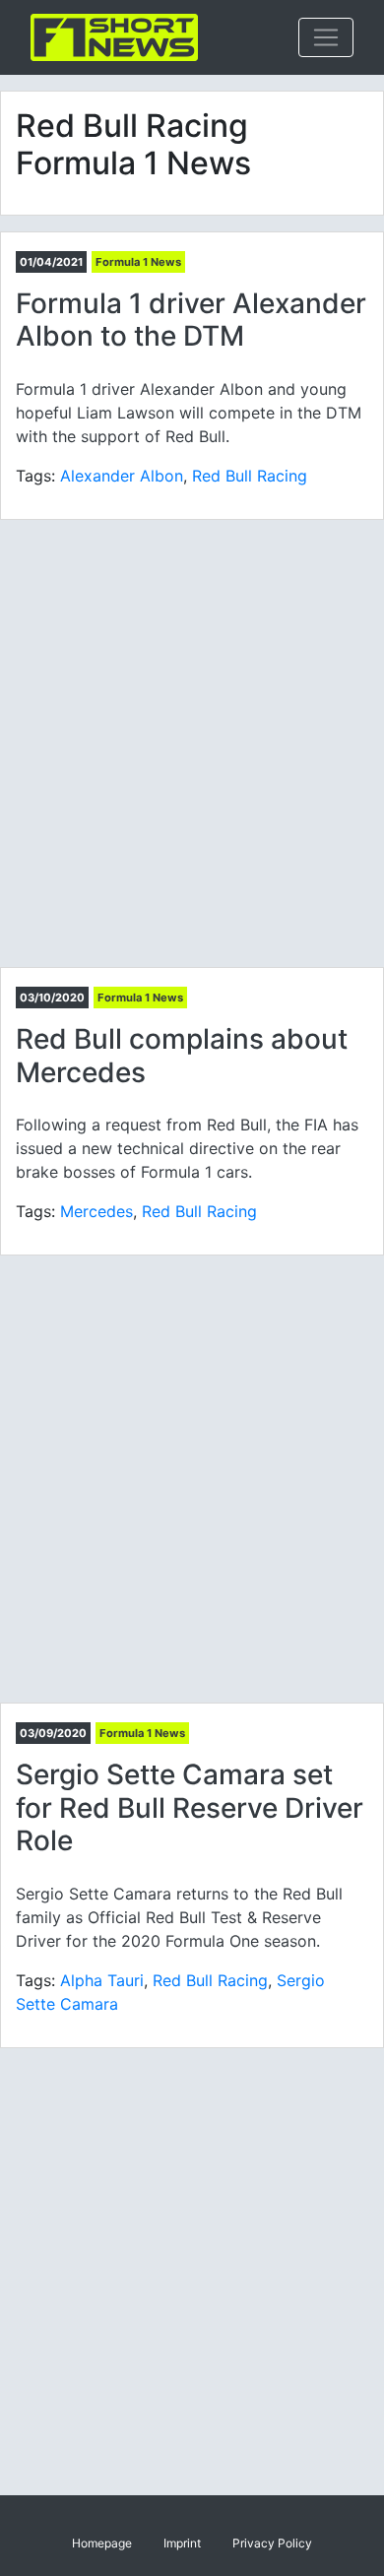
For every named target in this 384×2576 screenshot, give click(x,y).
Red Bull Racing (250, 476)
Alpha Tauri (102, 1980)
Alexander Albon (122, 476)
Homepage (102, 2543)
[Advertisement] (192, 743)
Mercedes (96, 1211)
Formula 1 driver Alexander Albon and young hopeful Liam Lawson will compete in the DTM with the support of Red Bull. (189, 413)
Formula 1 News (138, 262)
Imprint (182, 2543)
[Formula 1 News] (114, 37)
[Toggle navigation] (326, 37)
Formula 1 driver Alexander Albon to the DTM (191, 320)
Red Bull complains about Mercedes (182, 1056)
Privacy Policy (272, 2543)
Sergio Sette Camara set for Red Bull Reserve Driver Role (190, 1807)
